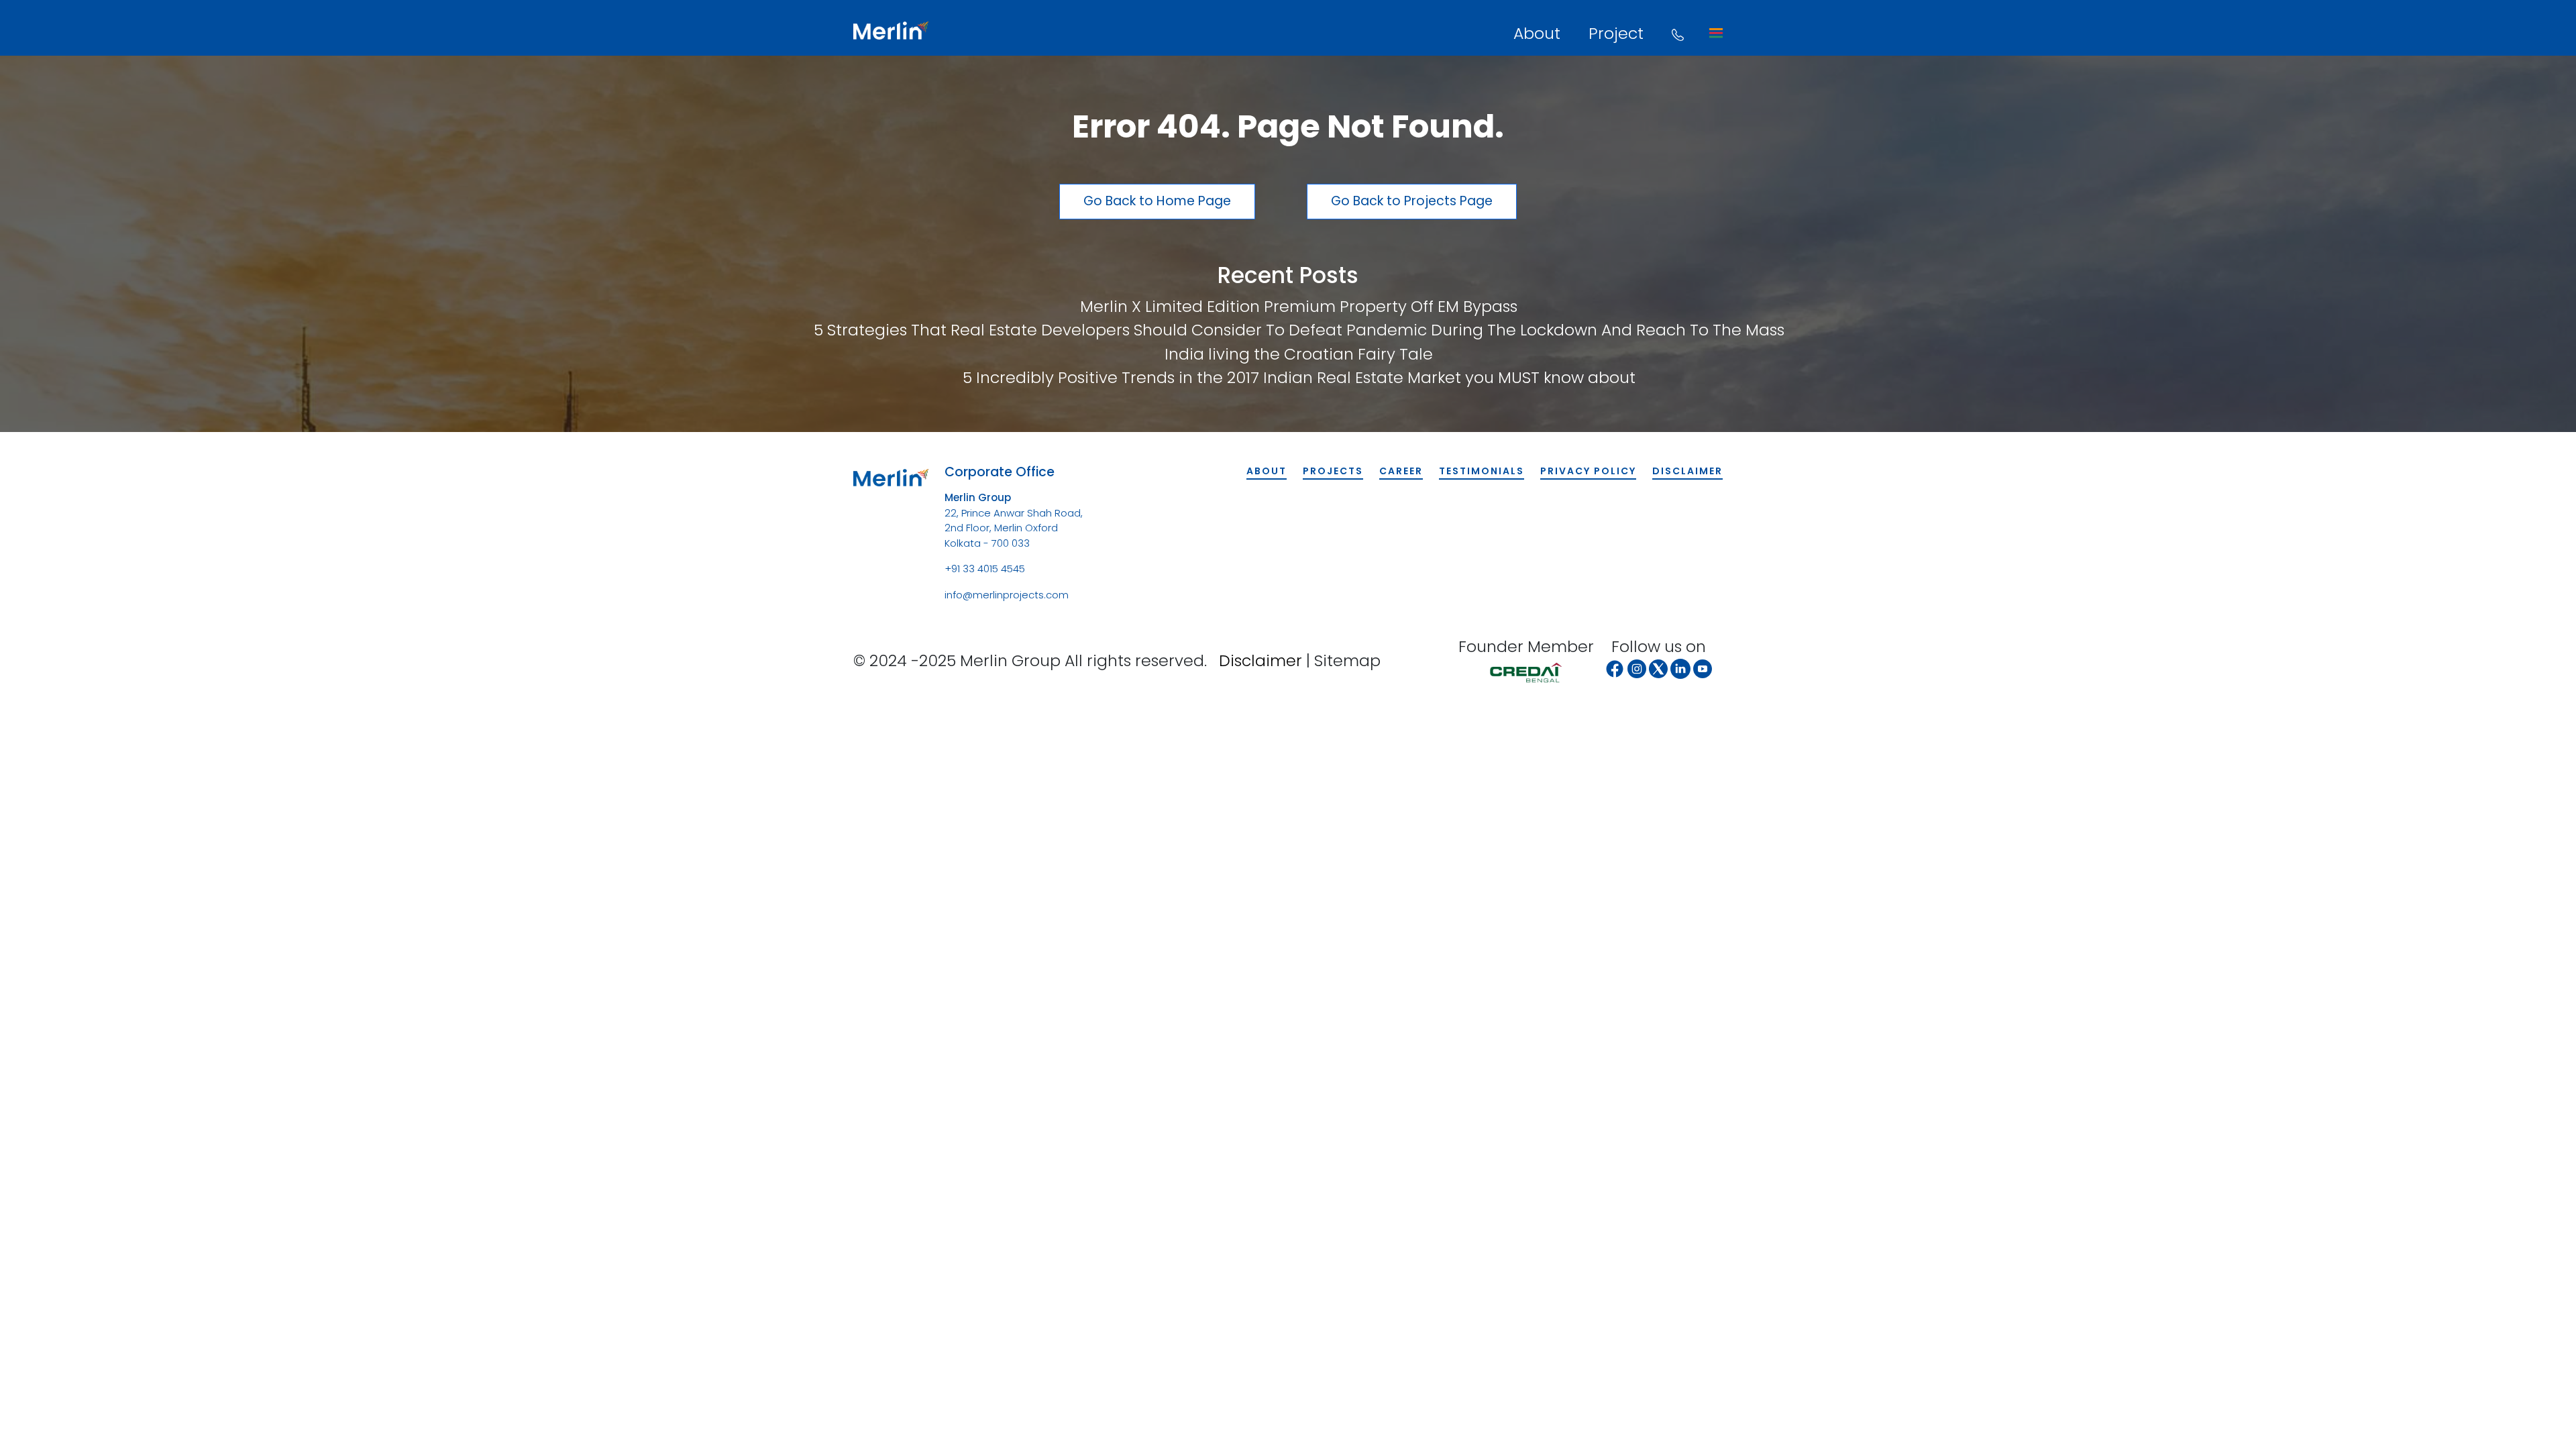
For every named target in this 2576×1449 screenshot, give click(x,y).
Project (1616, 33)
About (1537, 33)
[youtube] (1703, 669)
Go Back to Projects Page (1412, 201)
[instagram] (1637, 669)
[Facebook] (1615, 669)
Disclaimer (1687, 471)
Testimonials (1482, 471)
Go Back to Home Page (1157, 201)
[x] (1658, 669)
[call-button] (1678, 33)
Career (1401, 471)
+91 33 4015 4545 (985, 569)
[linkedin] (1680, 669)
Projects (1333, 471)
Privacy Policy (1588, 471)
